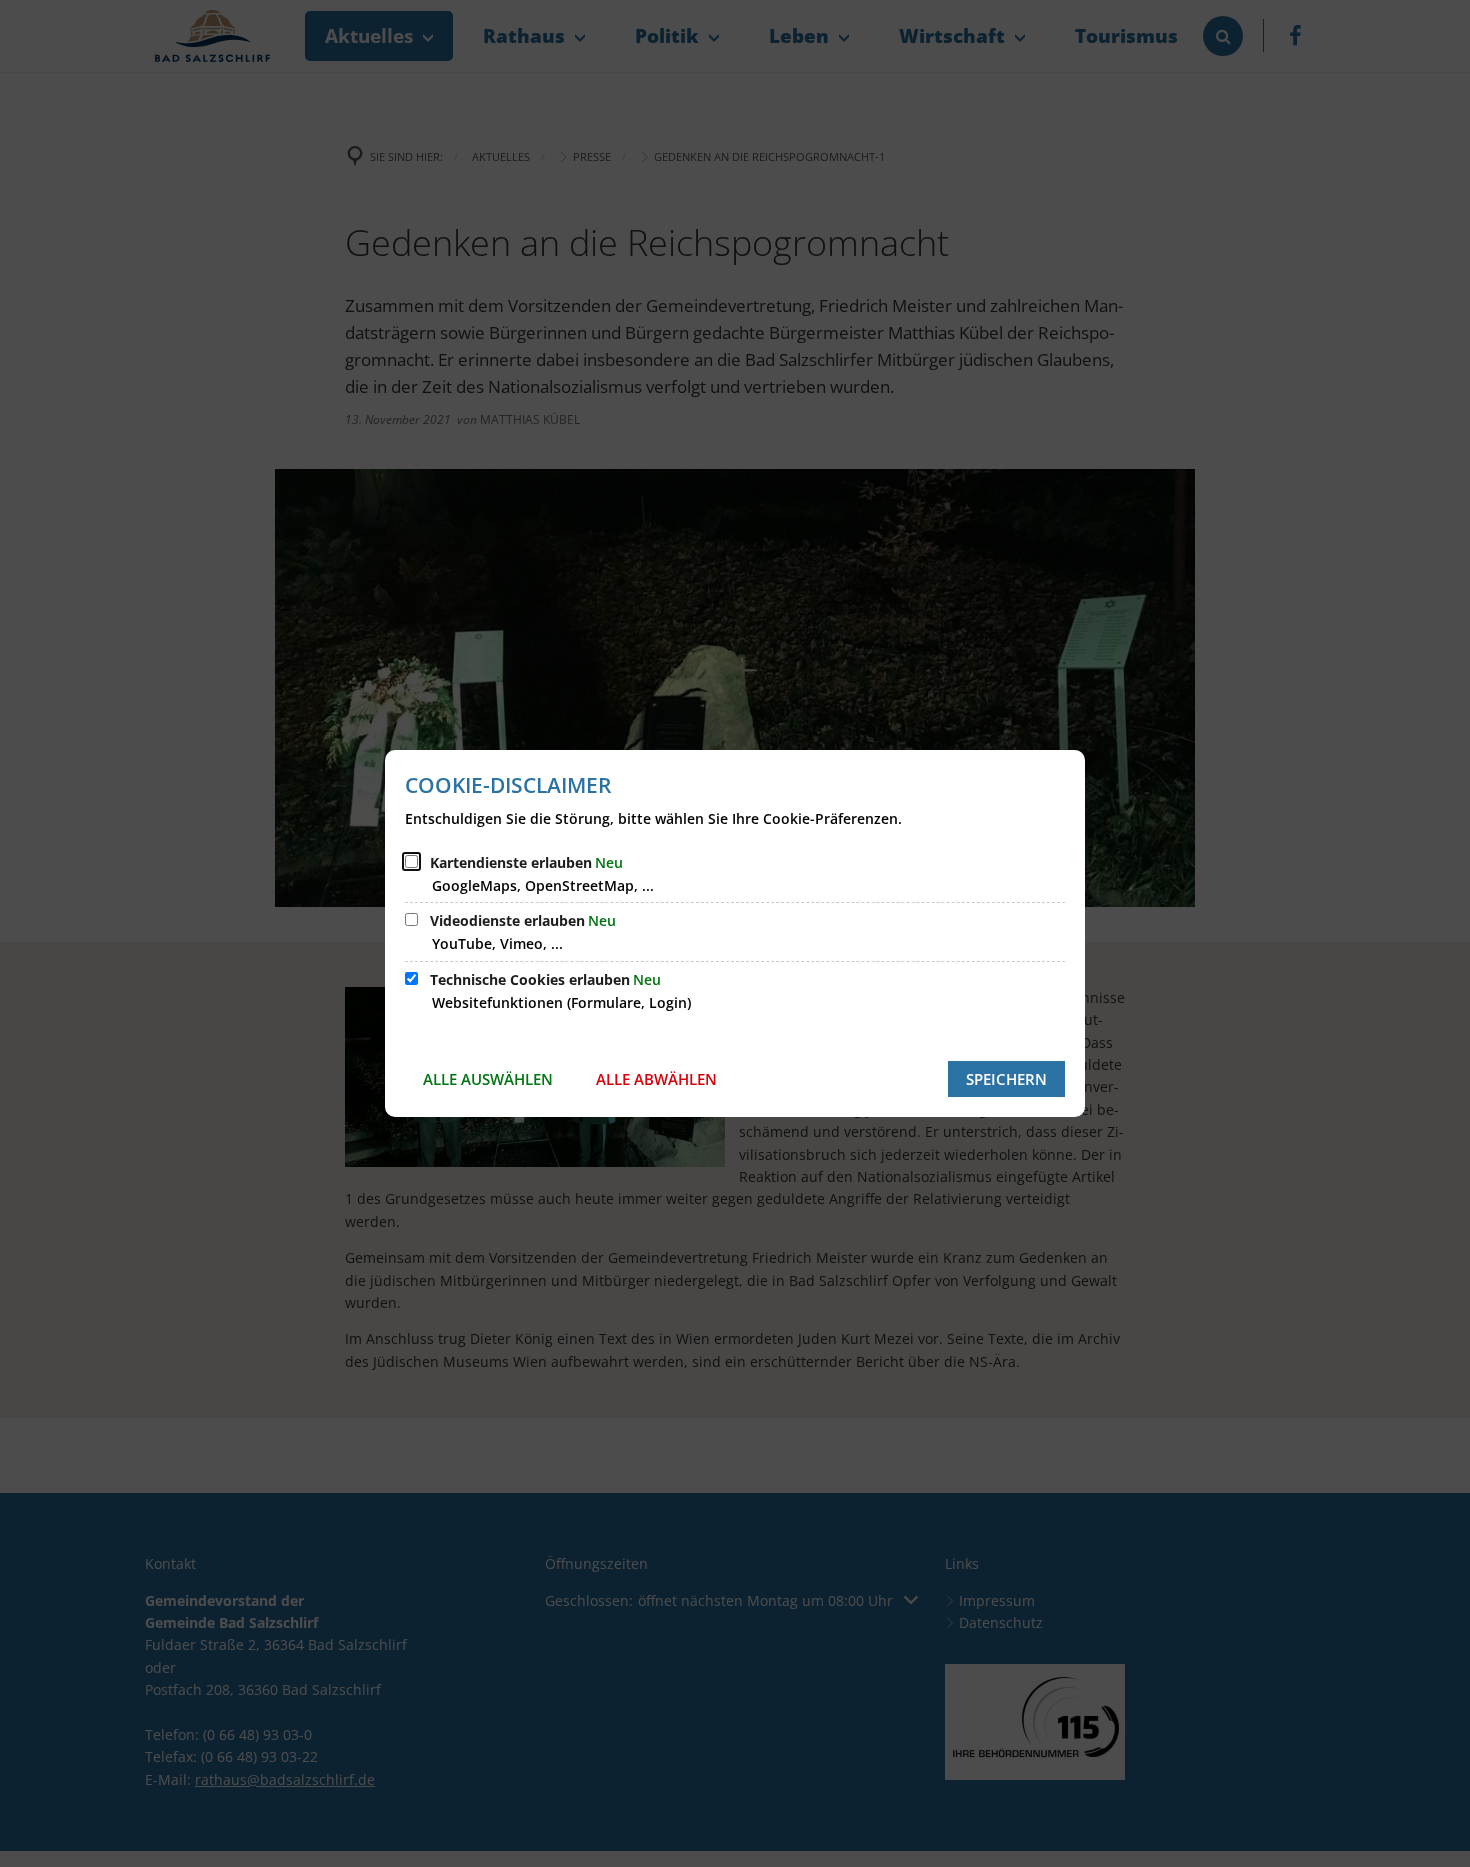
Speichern (1006, 1079)
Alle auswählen (488, 1079)
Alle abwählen (656, 1079)
